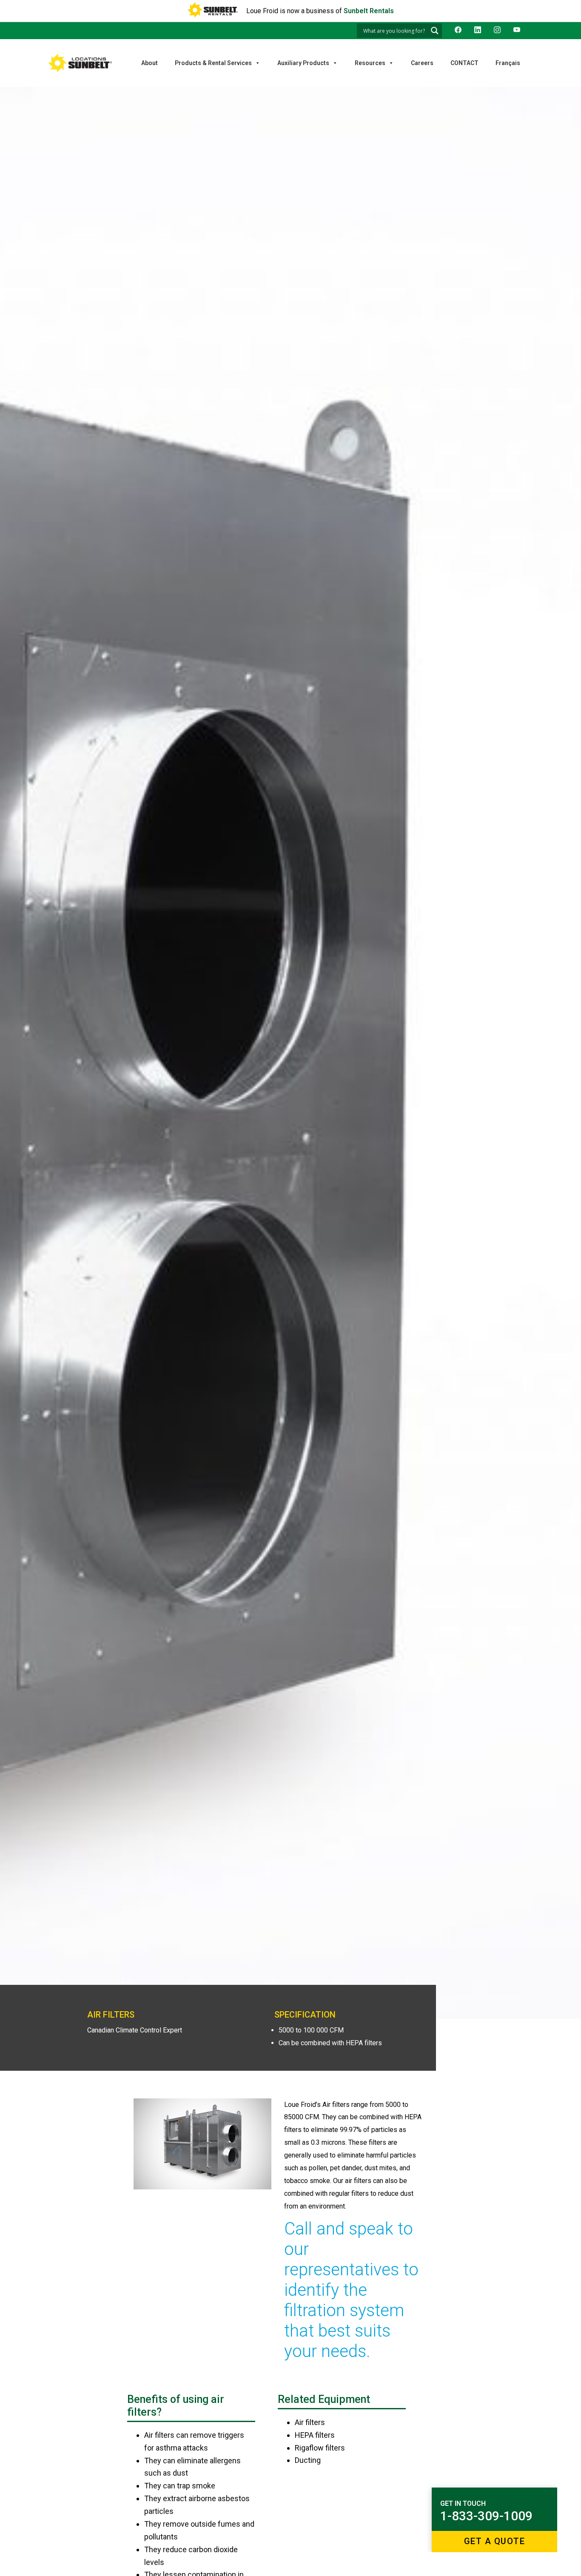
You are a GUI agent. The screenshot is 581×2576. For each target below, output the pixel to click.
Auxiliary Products (303, 63)
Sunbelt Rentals (369, 11)
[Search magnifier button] (435, 31)
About (150, 63)
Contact (464, 63)
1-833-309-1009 (486, 2516)
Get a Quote (495, 2541)
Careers (422, 63)
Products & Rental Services (213, 63)
